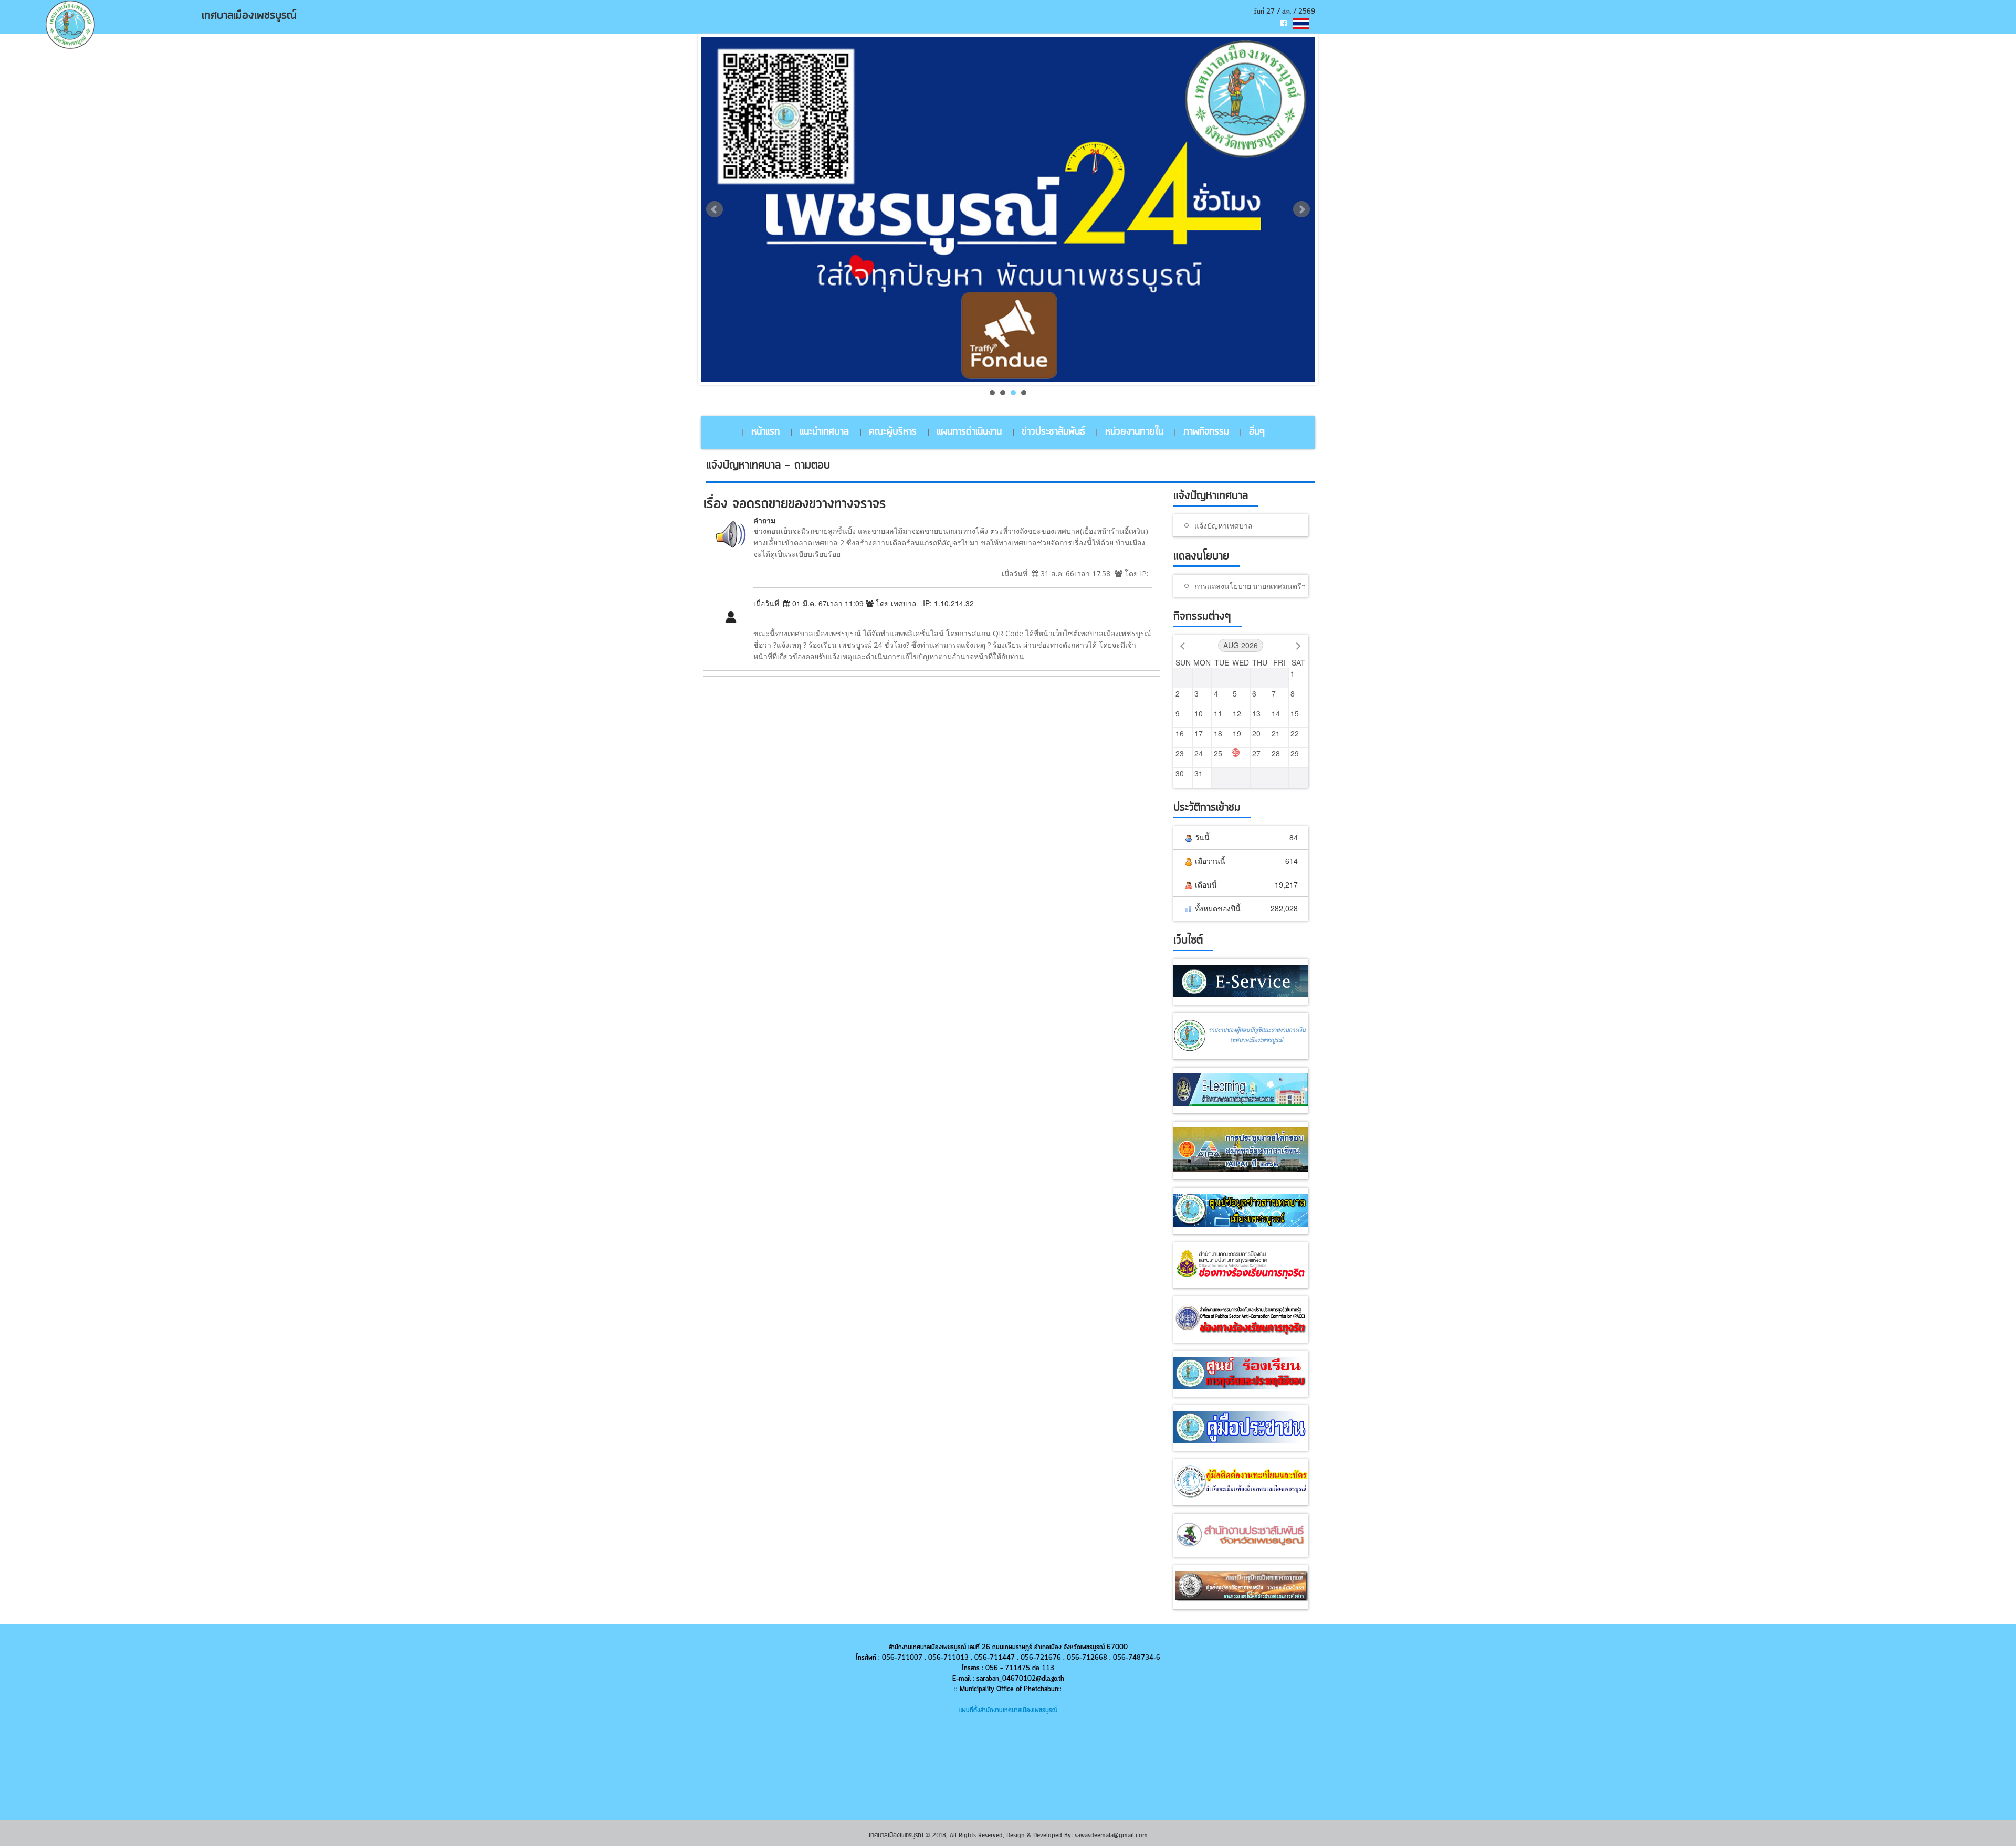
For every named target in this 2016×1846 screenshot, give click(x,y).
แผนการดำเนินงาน (969, 432)
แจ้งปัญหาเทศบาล (1224, 526)
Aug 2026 (1241, 645)
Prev (715, 209)
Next (1301, 209)
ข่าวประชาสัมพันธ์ (1053, 432)
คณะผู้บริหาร (893, 432)
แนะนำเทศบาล (824, 432)
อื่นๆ (1257, 432)
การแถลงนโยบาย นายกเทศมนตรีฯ (1250, 586)
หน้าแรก (765, 432)
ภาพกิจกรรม (1206, 432)
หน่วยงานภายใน (1134, 432)
